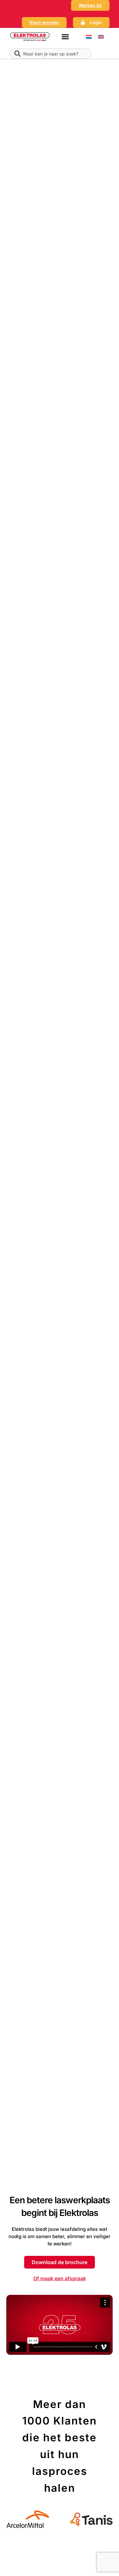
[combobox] (50, 54)
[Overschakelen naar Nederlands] (89, 37)
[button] (65, 37)
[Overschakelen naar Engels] (101, 37)
